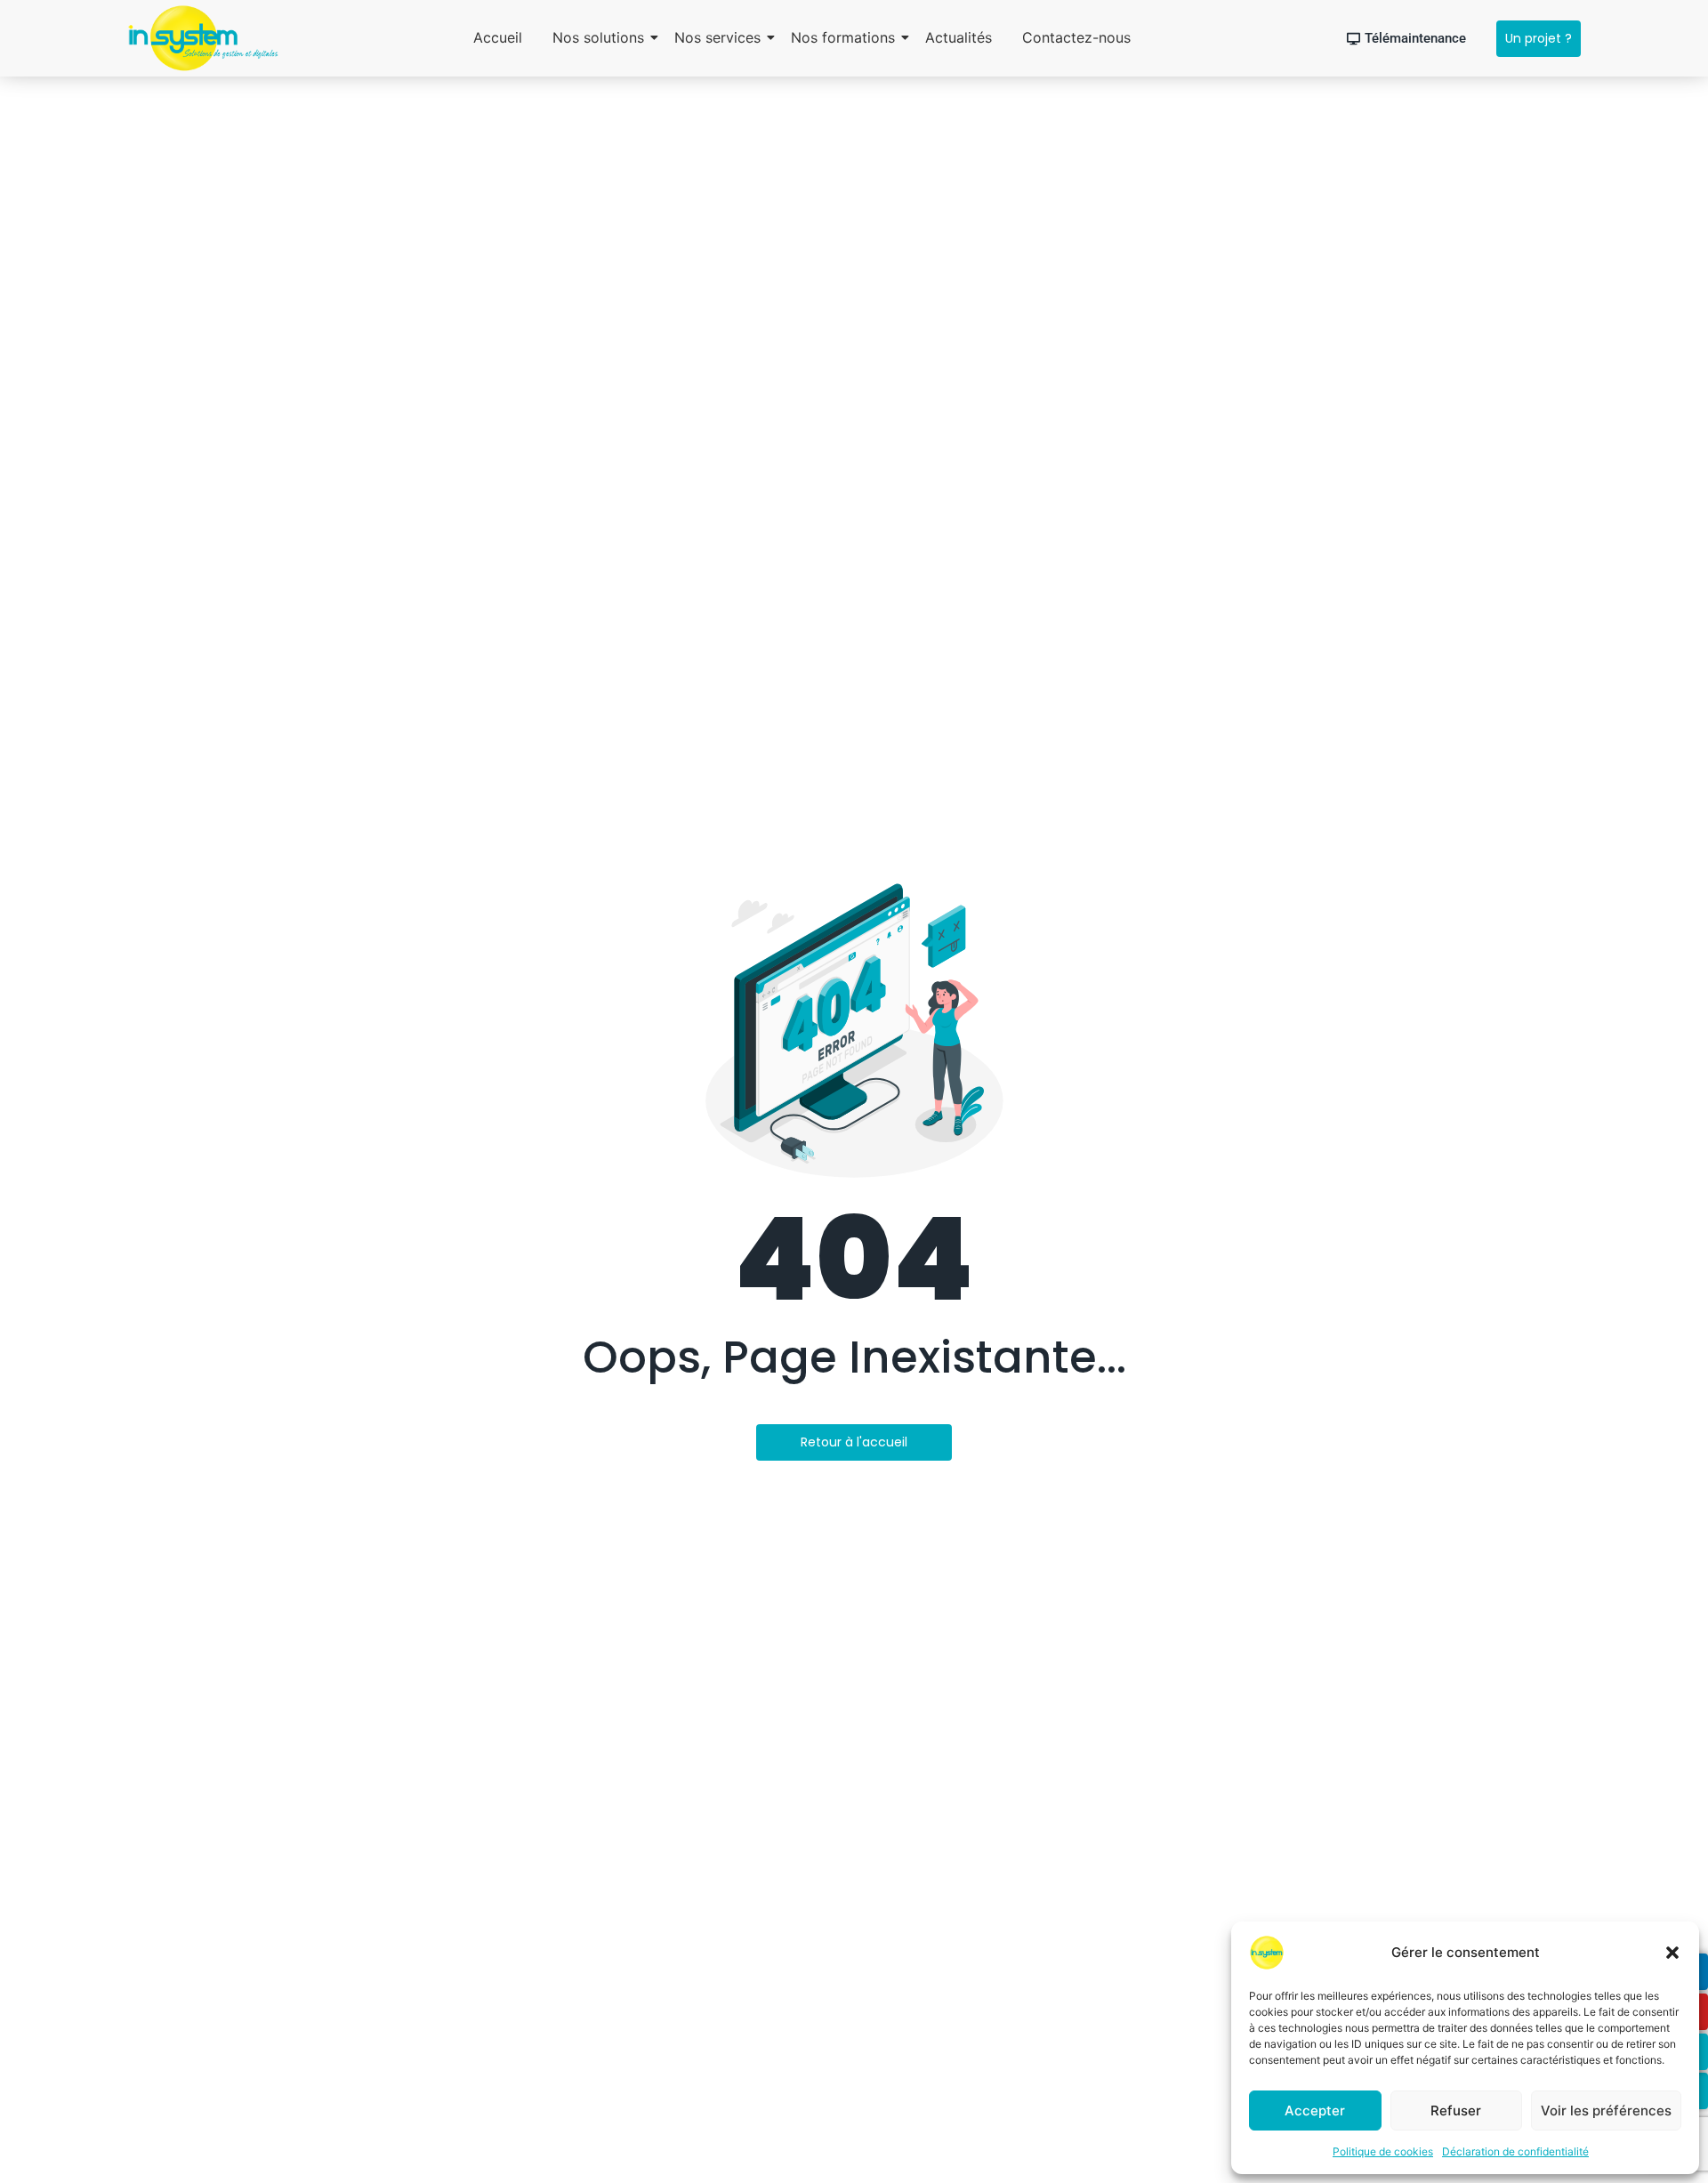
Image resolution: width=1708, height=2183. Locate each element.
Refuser (1456, 2111)
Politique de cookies (1383, 2151)
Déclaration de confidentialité (1515, 2151)
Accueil (498, 37)
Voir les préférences (1606, 2111)
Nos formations (843, 37)
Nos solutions (598, 37)
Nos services (717, 37)
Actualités (959, 37)
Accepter (1315, 2111)
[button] (1672, 1953)
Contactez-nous (1076, 37)
